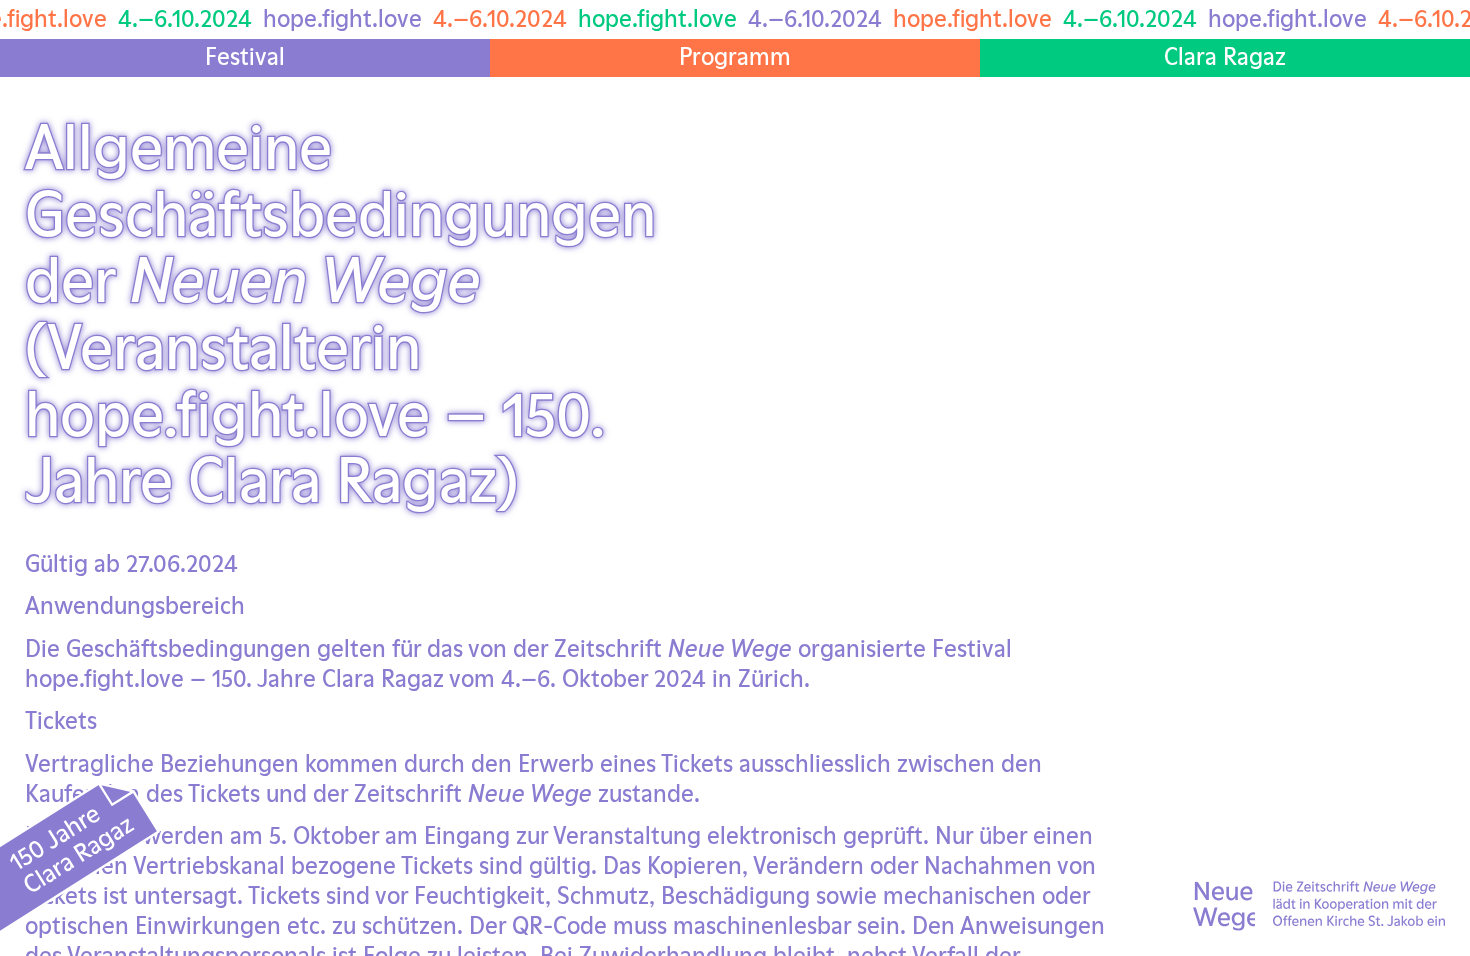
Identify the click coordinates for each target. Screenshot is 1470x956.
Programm (735, 56)
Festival (245, 56)
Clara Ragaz (1225, 56)
